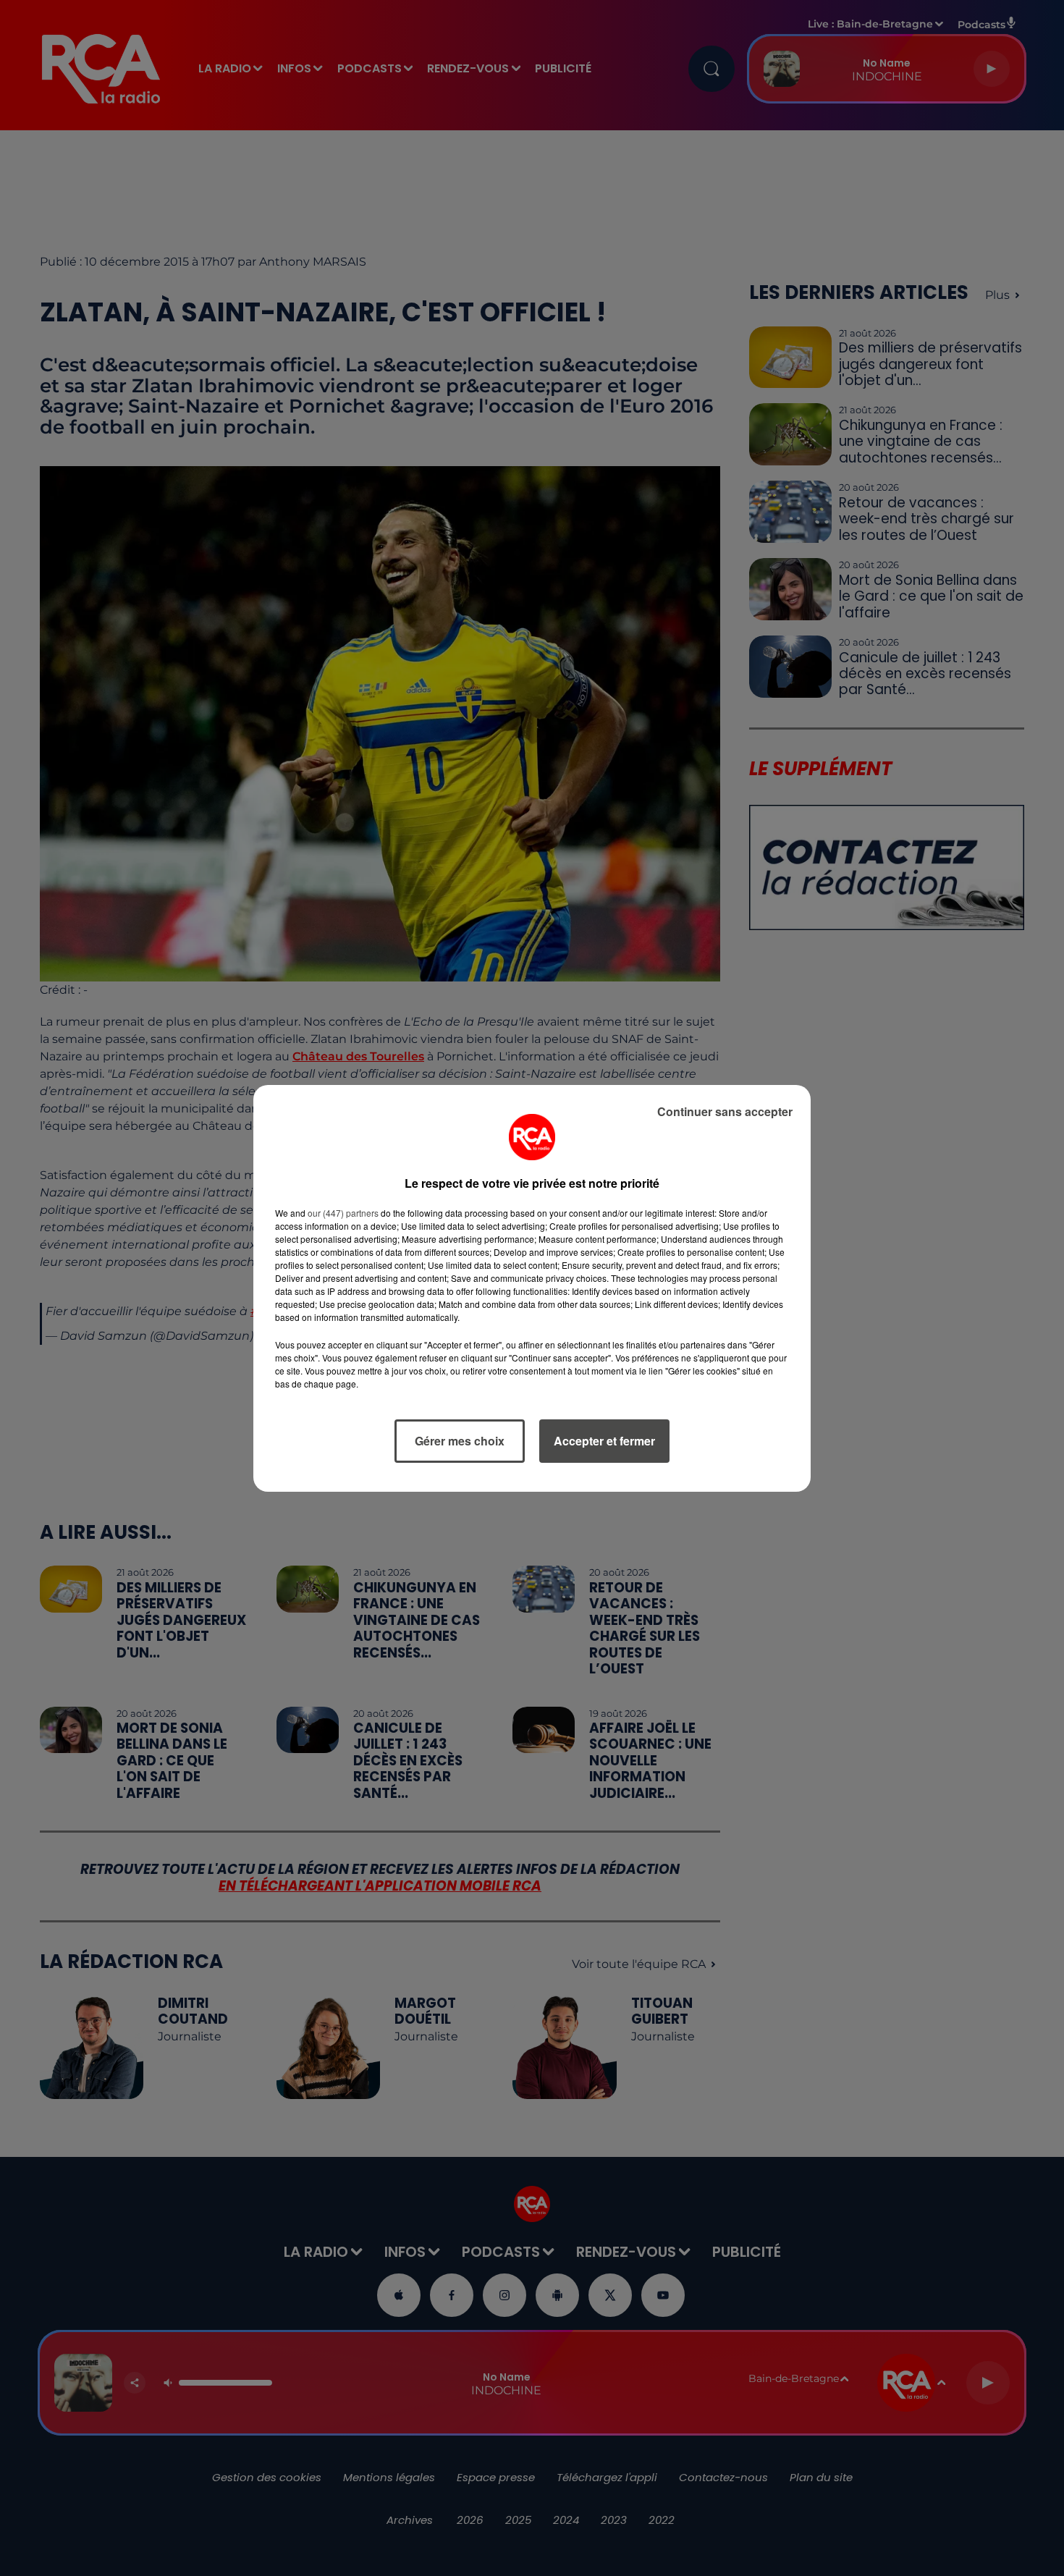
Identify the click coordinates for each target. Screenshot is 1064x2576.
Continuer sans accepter (725, 1111)
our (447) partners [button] (343, 1213)
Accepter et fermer (604, 1441)
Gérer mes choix (460, 1441)
